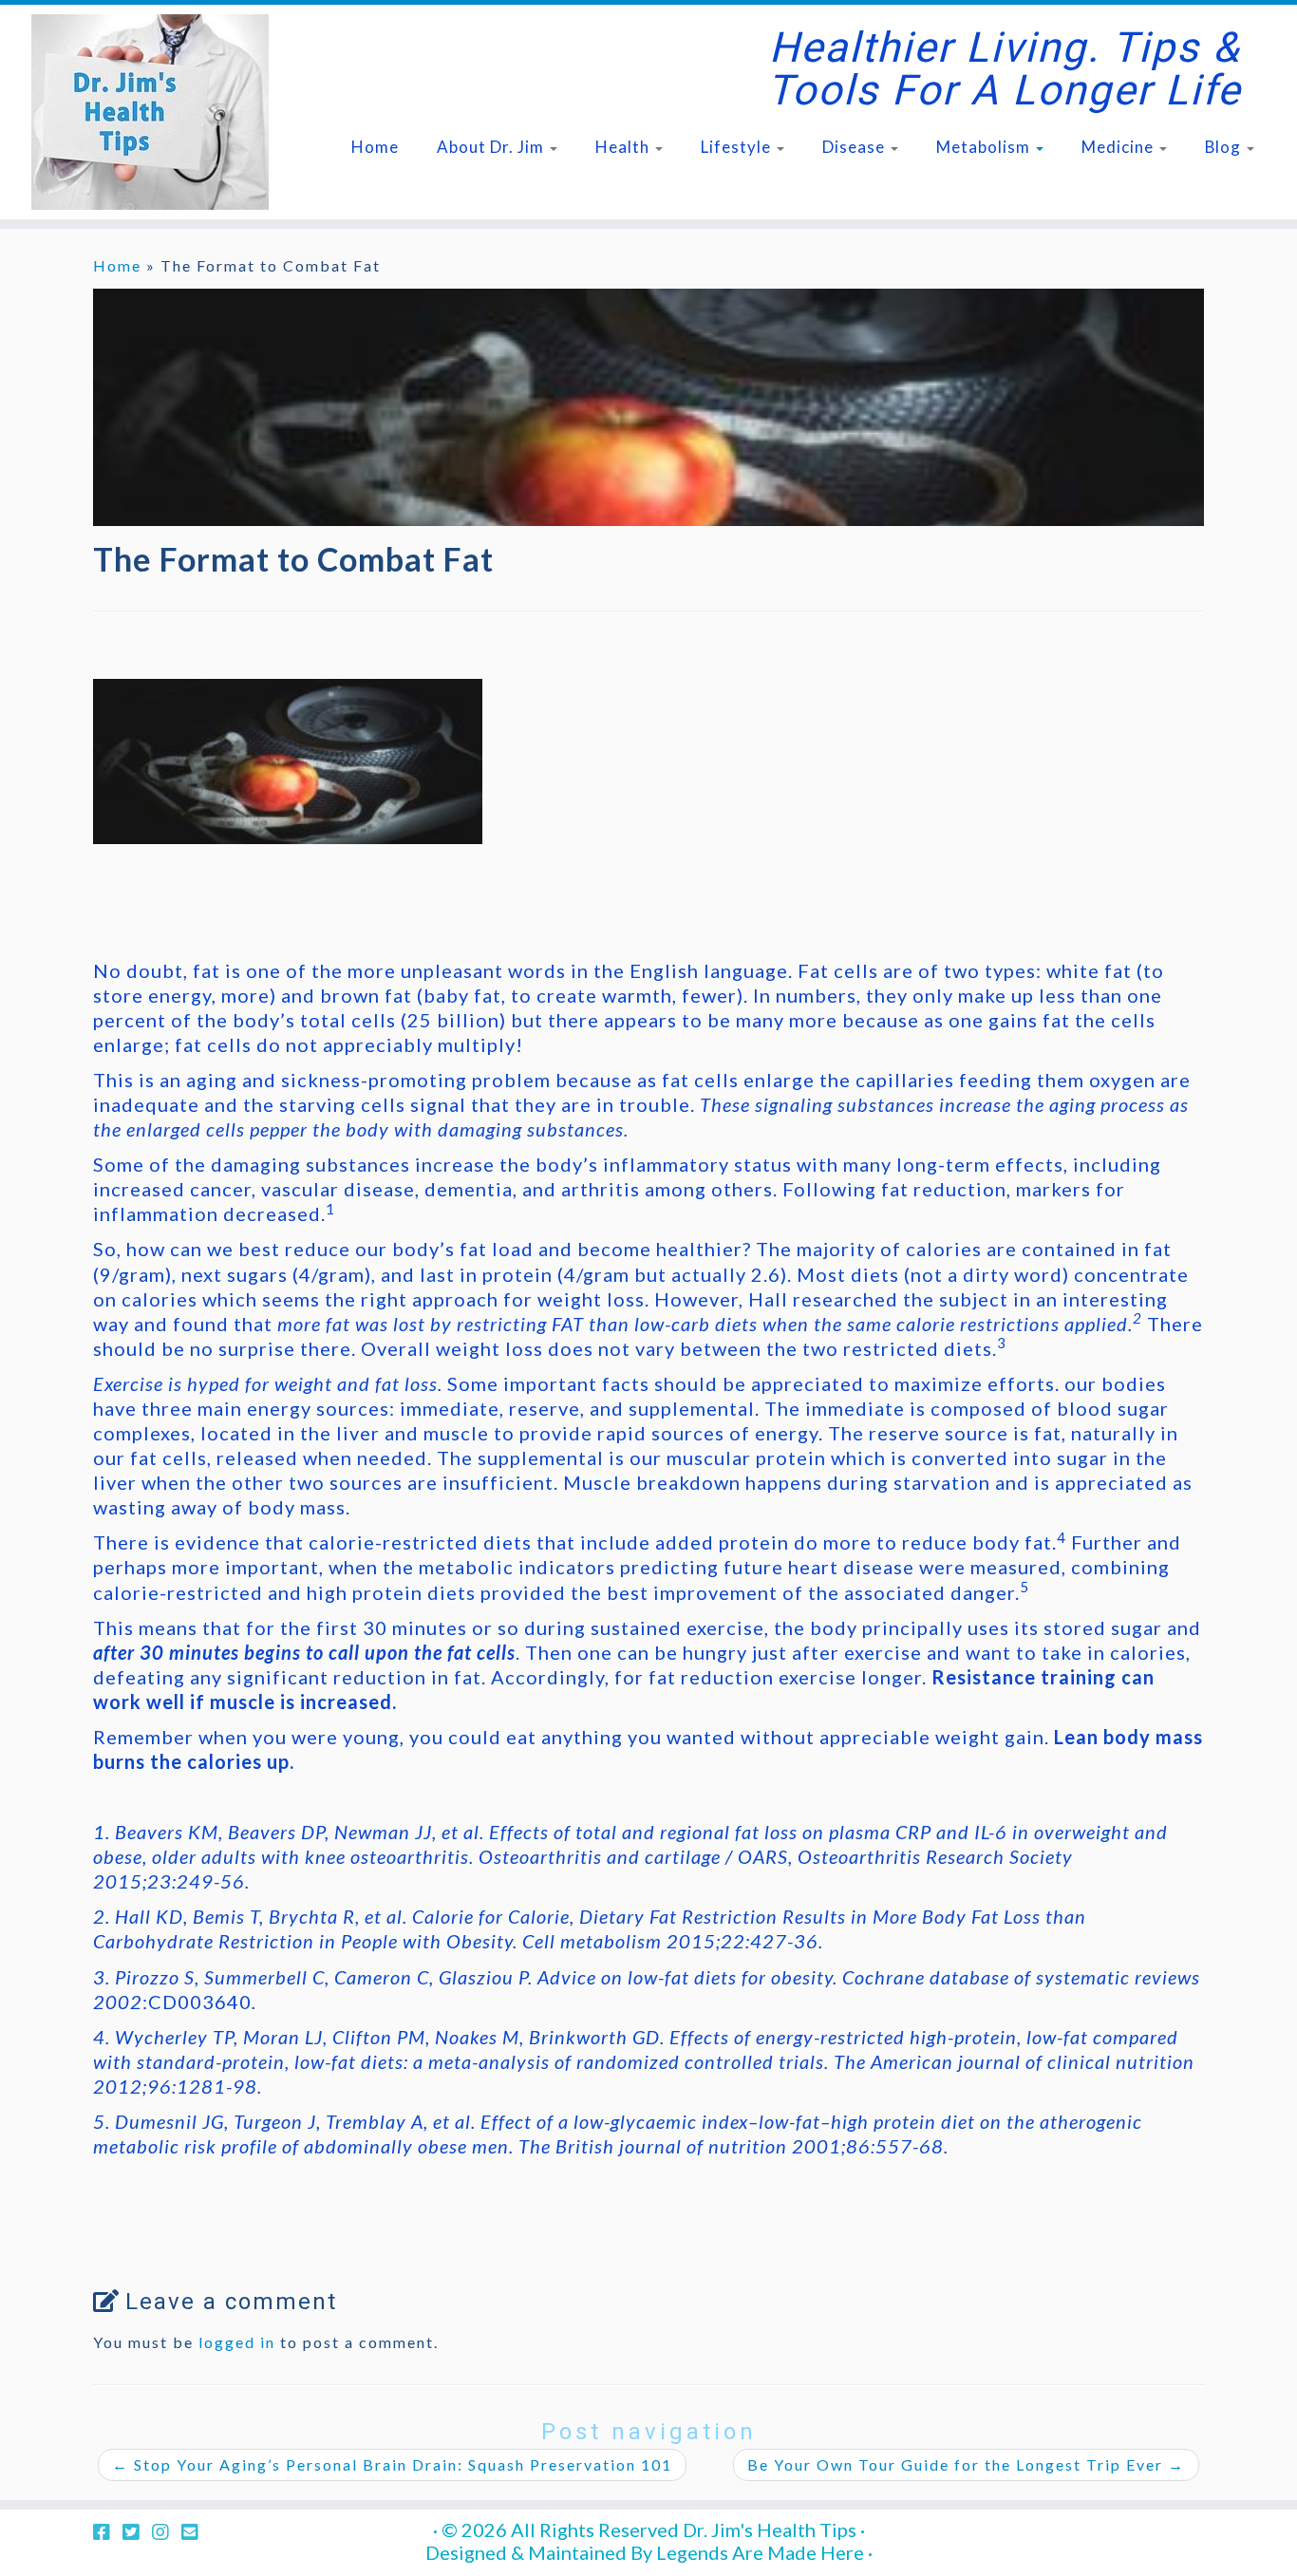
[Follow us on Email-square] (196, 2531)
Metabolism (985, 147)
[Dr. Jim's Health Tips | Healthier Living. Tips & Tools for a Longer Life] (150, 112)
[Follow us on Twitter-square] (137, 2531)
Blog (1225, 147)
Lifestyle (738, 147)
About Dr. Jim (492, 147)
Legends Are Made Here (760, 2552)
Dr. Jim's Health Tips (770, 2529)
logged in (237, 2342)
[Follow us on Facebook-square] (108, 2531)
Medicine (1119, 147)
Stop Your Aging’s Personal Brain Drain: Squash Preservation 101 (392, 2464)
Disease (855, 147)
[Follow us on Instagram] (167, 2531)
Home (375, 147)
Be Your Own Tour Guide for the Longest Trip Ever (966, 2464)
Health (624, 147)
